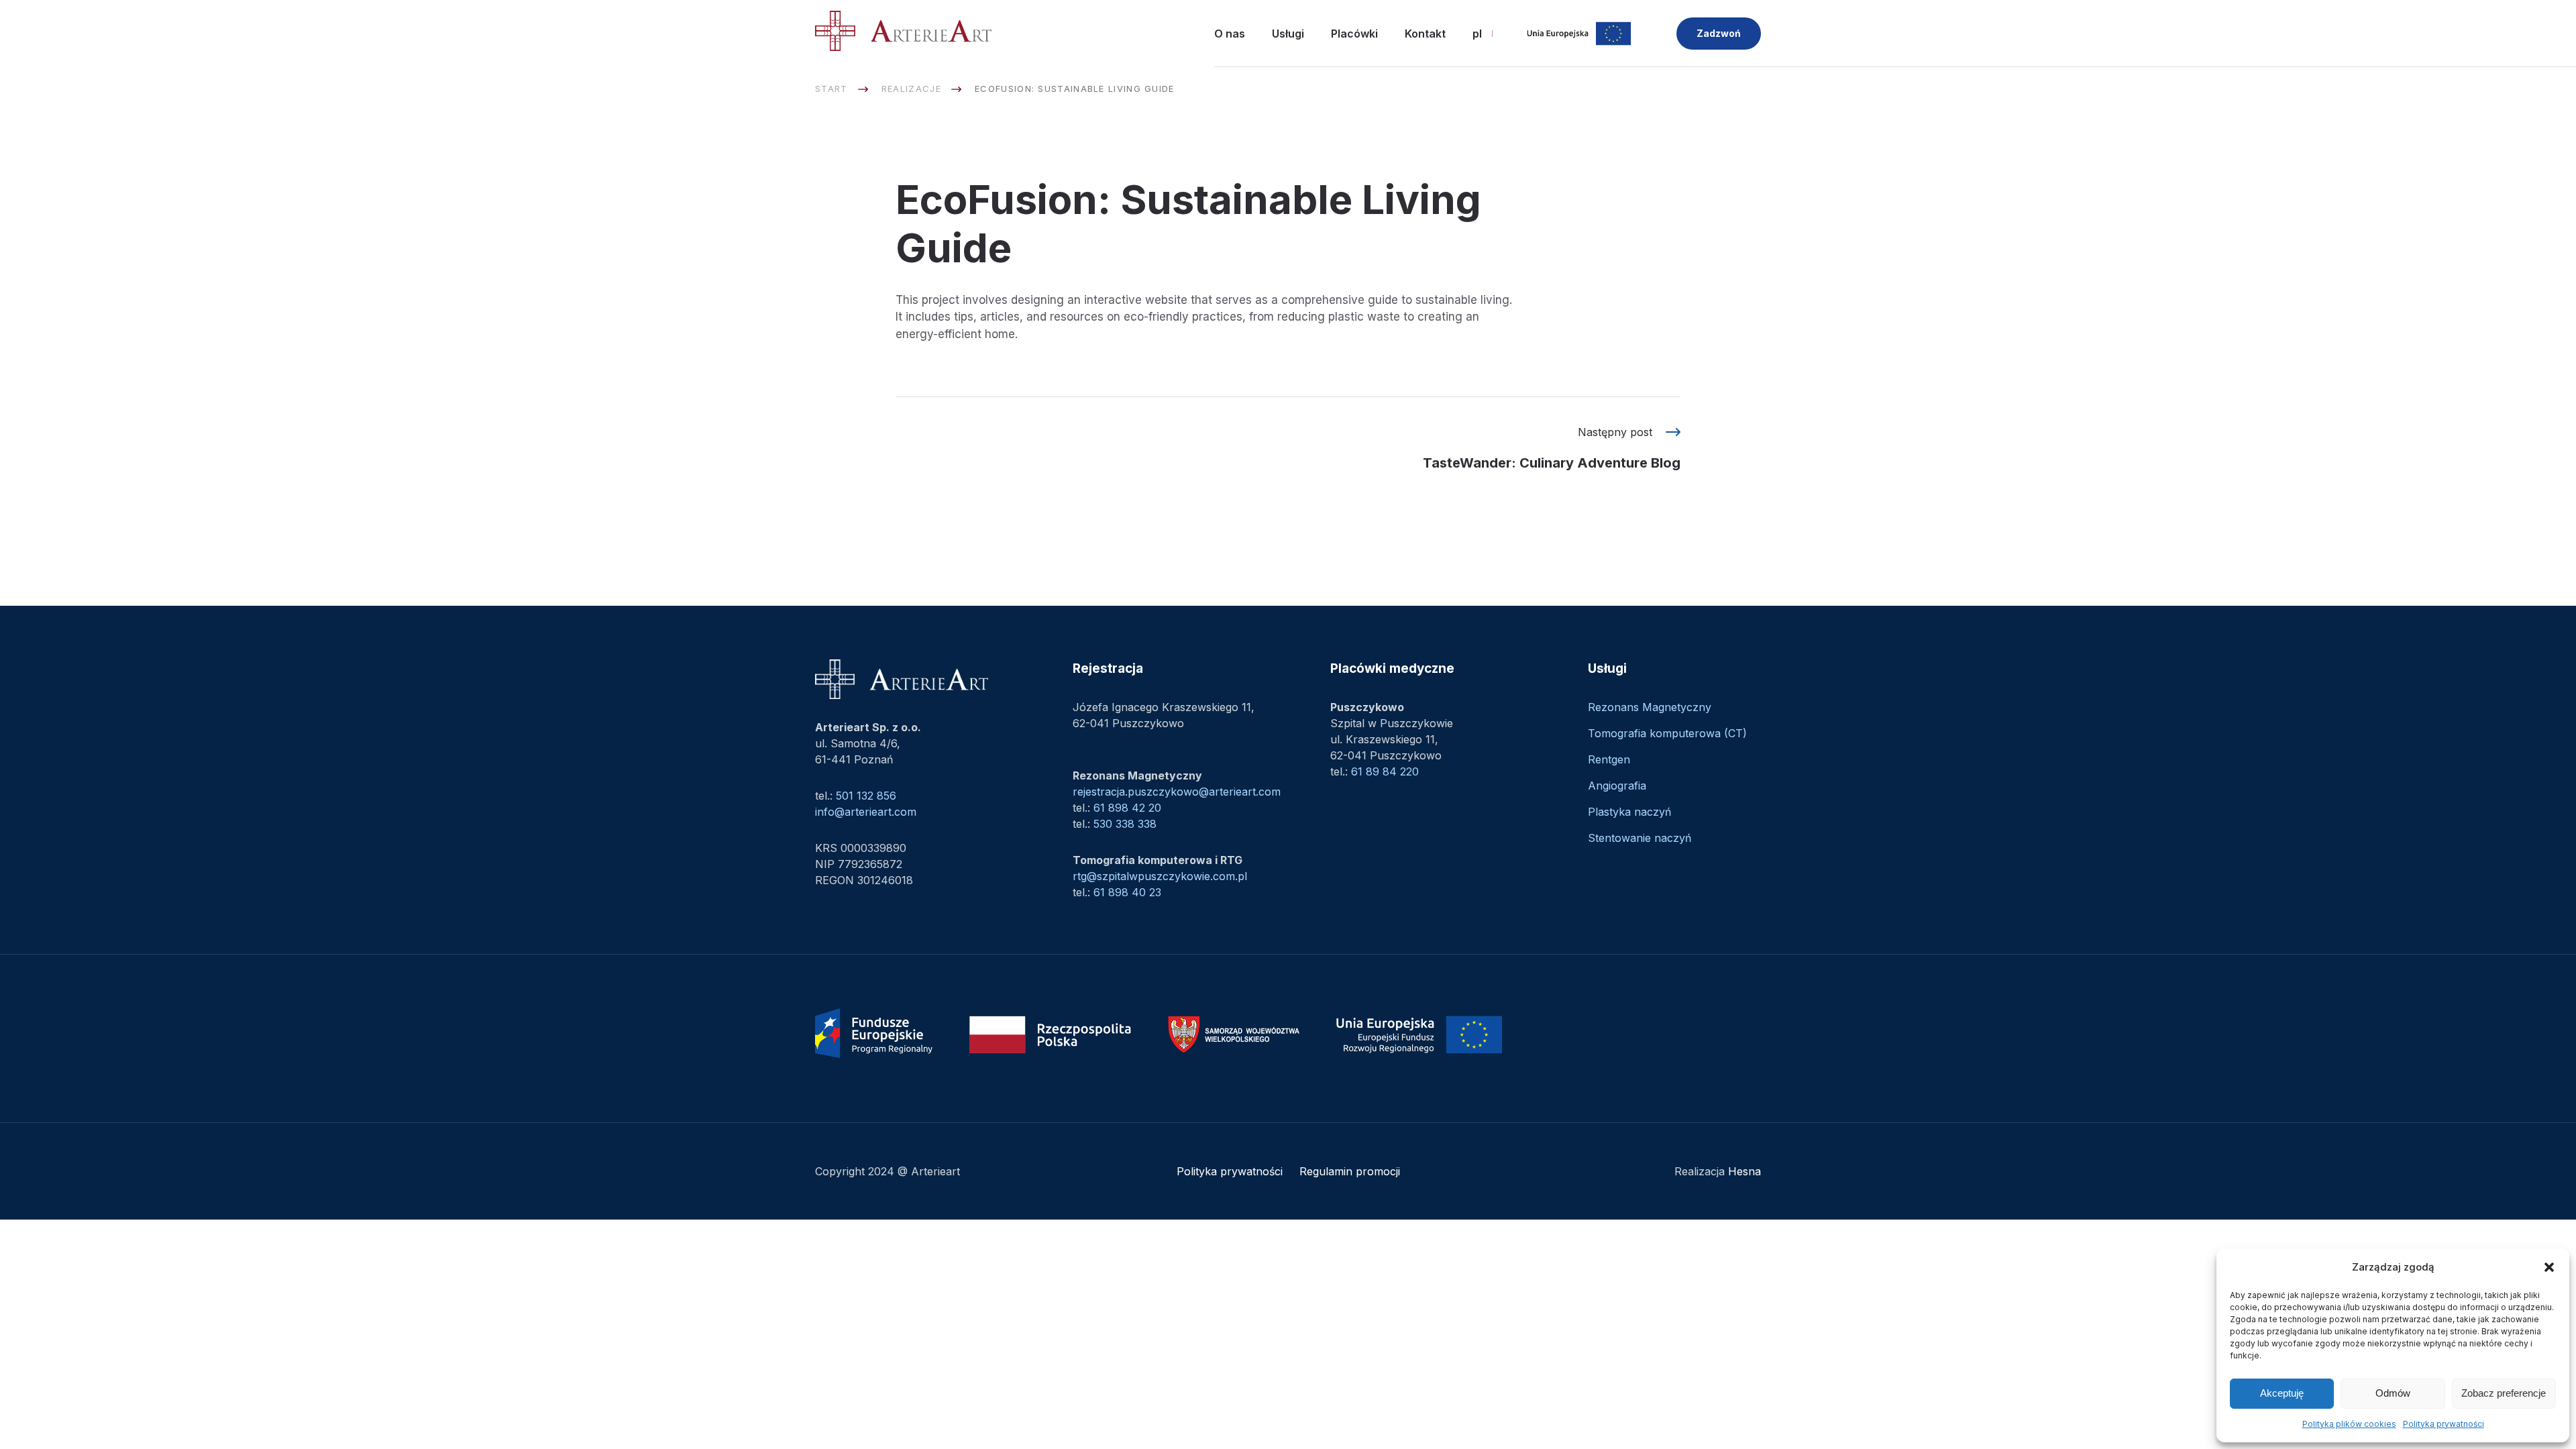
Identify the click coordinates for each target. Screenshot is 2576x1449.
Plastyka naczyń (1629, 812)
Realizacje (911, 89)
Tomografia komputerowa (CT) (1667, 733)
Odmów (2393, 1393)
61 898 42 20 (1127, 808)
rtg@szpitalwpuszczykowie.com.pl (1160, 876)
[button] (2549, 1267)
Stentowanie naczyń (1640, 838)
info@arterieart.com (866, 812)
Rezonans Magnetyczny (1650, 707)
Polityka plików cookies (2349, 1424)
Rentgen (1609, 759)
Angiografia (1617, 786)
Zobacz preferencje (2504, 1393)
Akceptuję (2282, 1393)
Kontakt (1425, 34)
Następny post (1552, 448)
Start (831, 89)
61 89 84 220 (1385, 771)
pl (1477, 34)
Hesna (1745, 1171)
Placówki (1354, 34)
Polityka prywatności (2444, 1424)
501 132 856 (866, 796)
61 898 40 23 (1127, 892)
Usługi (1288, 34)
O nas (1230, 34)
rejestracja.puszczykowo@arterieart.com (1177, 792)
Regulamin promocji (1350, 1171)
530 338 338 (1125, 824)
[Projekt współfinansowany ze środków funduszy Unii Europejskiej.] (1579, 34)
